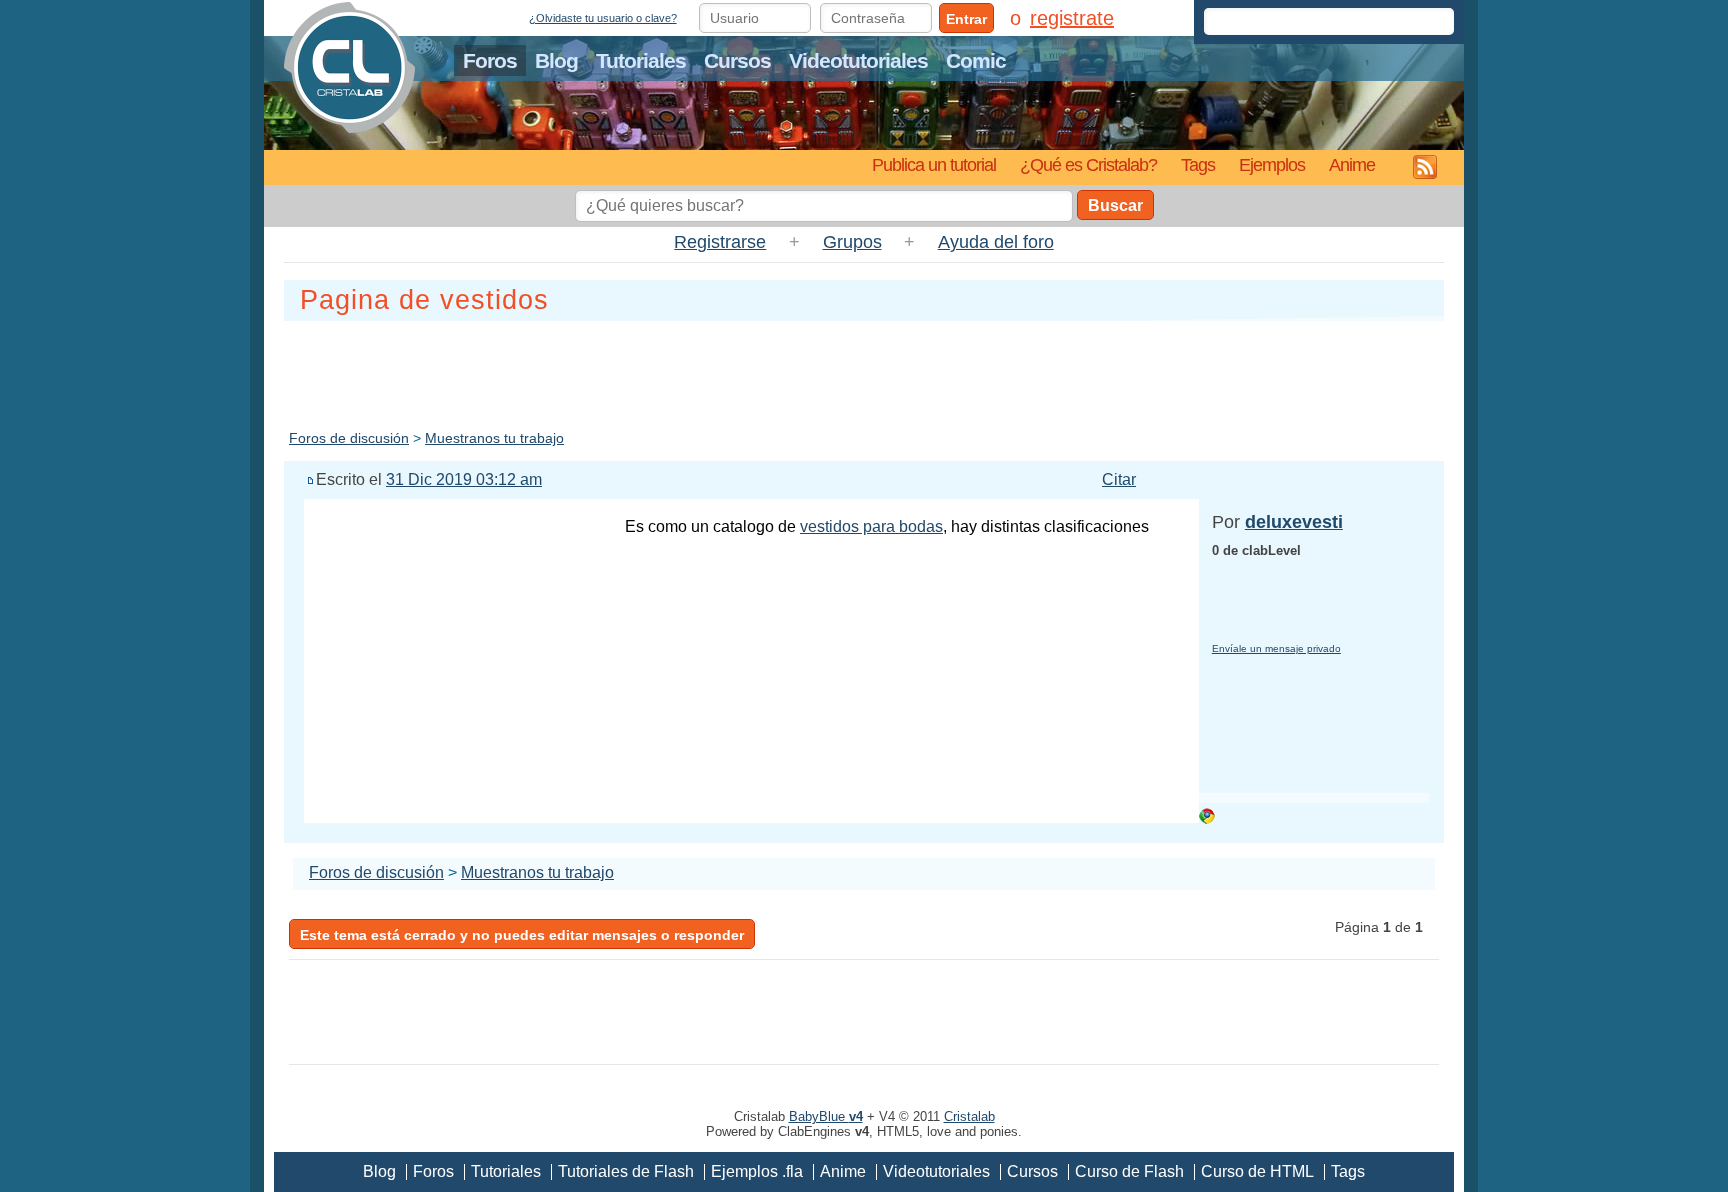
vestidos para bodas (871, 526)
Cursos (737, 60)
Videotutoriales (858, 60)
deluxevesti (1294, 522)
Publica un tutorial (934, 164)
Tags (1198, 164)
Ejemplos (1272, 164)
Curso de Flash (1129, 1171)
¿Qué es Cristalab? (1088, 164)
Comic (976, 60)
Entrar (966, 19)
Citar (1119, 479)
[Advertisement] (864, 371)
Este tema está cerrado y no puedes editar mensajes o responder (522, 935)
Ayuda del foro (996, 242)
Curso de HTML (1257, 1171)
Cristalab (969, 1116)
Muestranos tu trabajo (494, 438)
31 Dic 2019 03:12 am (464, 479)
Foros (490, 60)
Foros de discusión (349, 438)
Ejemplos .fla (757, 1171)
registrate (1072, 18)
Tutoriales (641, 60)
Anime (1352, 164)
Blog (556, 60)
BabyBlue (826, 1116)
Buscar (1115, 205)
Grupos (852, 242)
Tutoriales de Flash (626, 1171)
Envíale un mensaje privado (1276, 648)
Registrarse (720, 242)
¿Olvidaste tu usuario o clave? (603, 18)
